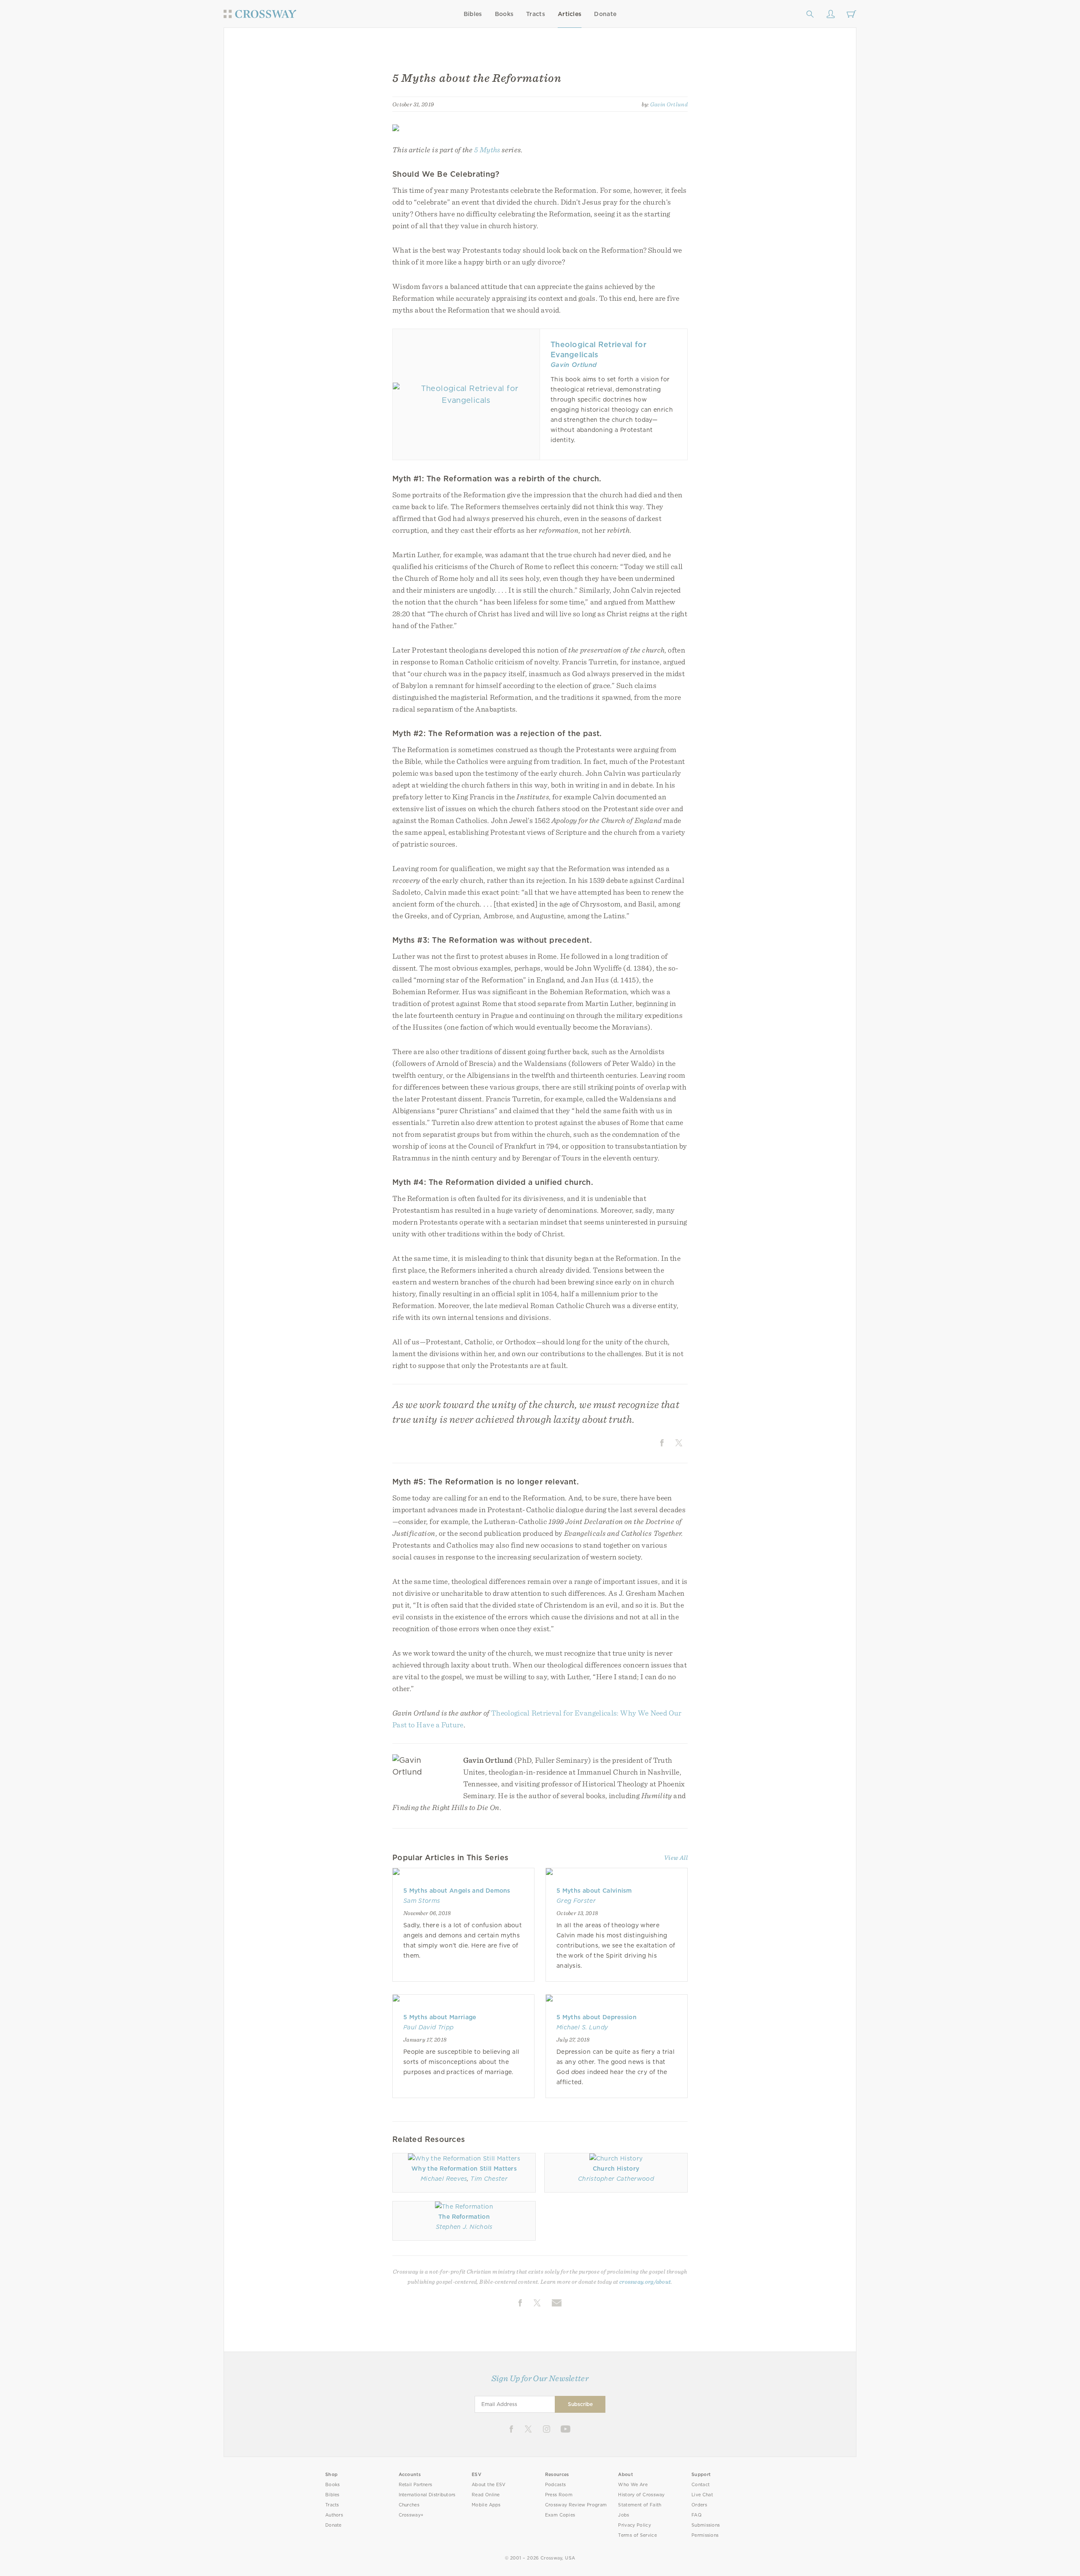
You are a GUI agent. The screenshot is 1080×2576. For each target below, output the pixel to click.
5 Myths (487, 150)
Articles (570, 14)
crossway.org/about (645, 2282)
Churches (409, 2505)
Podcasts (555, 2485)
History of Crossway (641, 2495)
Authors (334, 2515)
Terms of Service (637, 2535)
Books (504, 14)
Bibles (473, 14)
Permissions (705, 2535)
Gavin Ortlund (669, 104)
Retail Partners (416, 2485)
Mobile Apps (486, 2505)
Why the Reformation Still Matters (464, 2169)
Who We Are (633, 2485)
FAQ (697, 2515)
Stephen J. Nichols (464, 2227)
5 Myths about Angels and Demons (457, 1891)
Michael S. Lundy (582, 2027)
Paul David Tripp (428, 2027)
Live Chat (702, 2495)
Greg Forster (576, 1901)
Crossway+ (411, 2515)
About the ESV (489, 2485)
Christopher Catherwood (616, 2179)
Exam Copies (560, 2515)
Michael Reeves (444, 2179)
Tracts (536, 14)
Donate (605, 14)
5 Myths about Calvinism (594, 1891)
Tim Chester (489, 2179)
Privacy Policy (634, 2525)
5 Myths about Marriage (440, 2017)
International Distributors (427, 2495)
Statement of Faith (640, 2505)
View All (676, 1858)
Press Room (559, 2495)
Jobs (624, 2515)
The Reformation (464, 2217)
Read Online (486, 2495)
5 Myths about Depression (597, 2017)
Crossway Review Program (576, 2505)
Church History (616, 2169)
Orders (699, 2505)
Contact (701, 2485)
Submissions (706, 2525)
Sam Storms (422, 1901)
